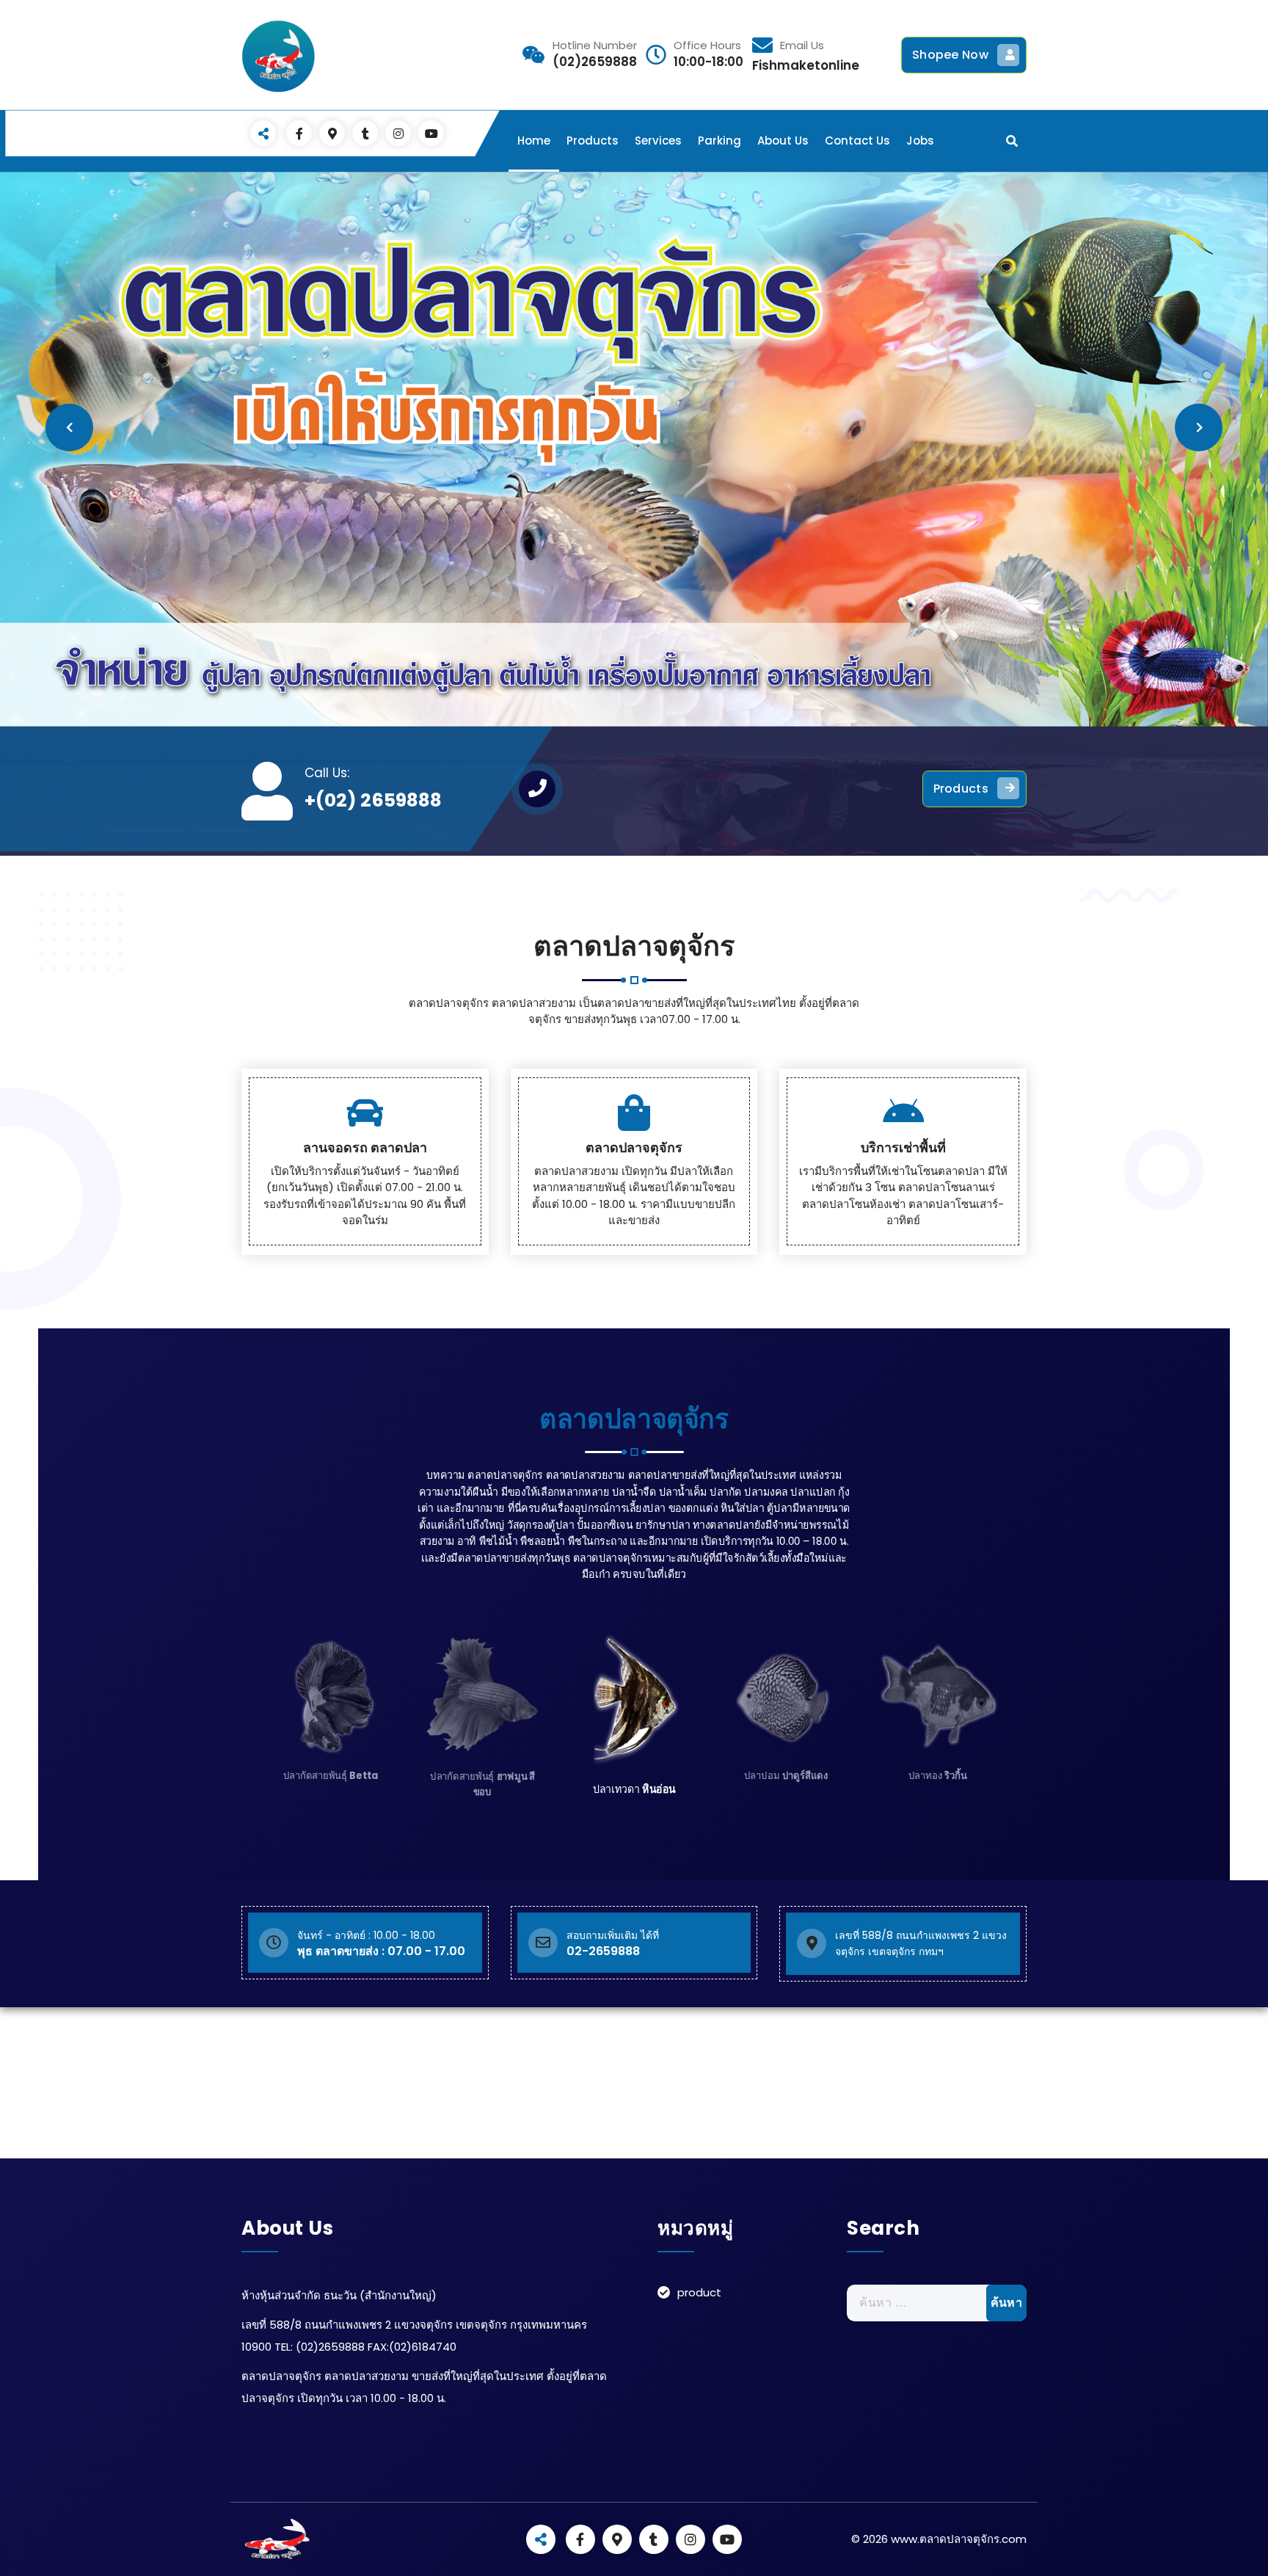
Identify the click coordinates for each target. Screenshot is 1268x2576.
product (699, 2292)
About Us (783, 141)
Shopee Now (950, 55)
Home (534, 141)
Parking (719, 141)
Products (593, 141)
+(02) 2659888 (373, 800)
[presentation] (69, 427)
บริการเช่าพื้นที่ (903, 1147)
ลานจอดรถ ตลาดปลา (365, 1147)
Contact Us (857, 141)
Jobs (920, 141)
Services (658, 141)
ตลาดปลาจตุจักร (634, 1147)
